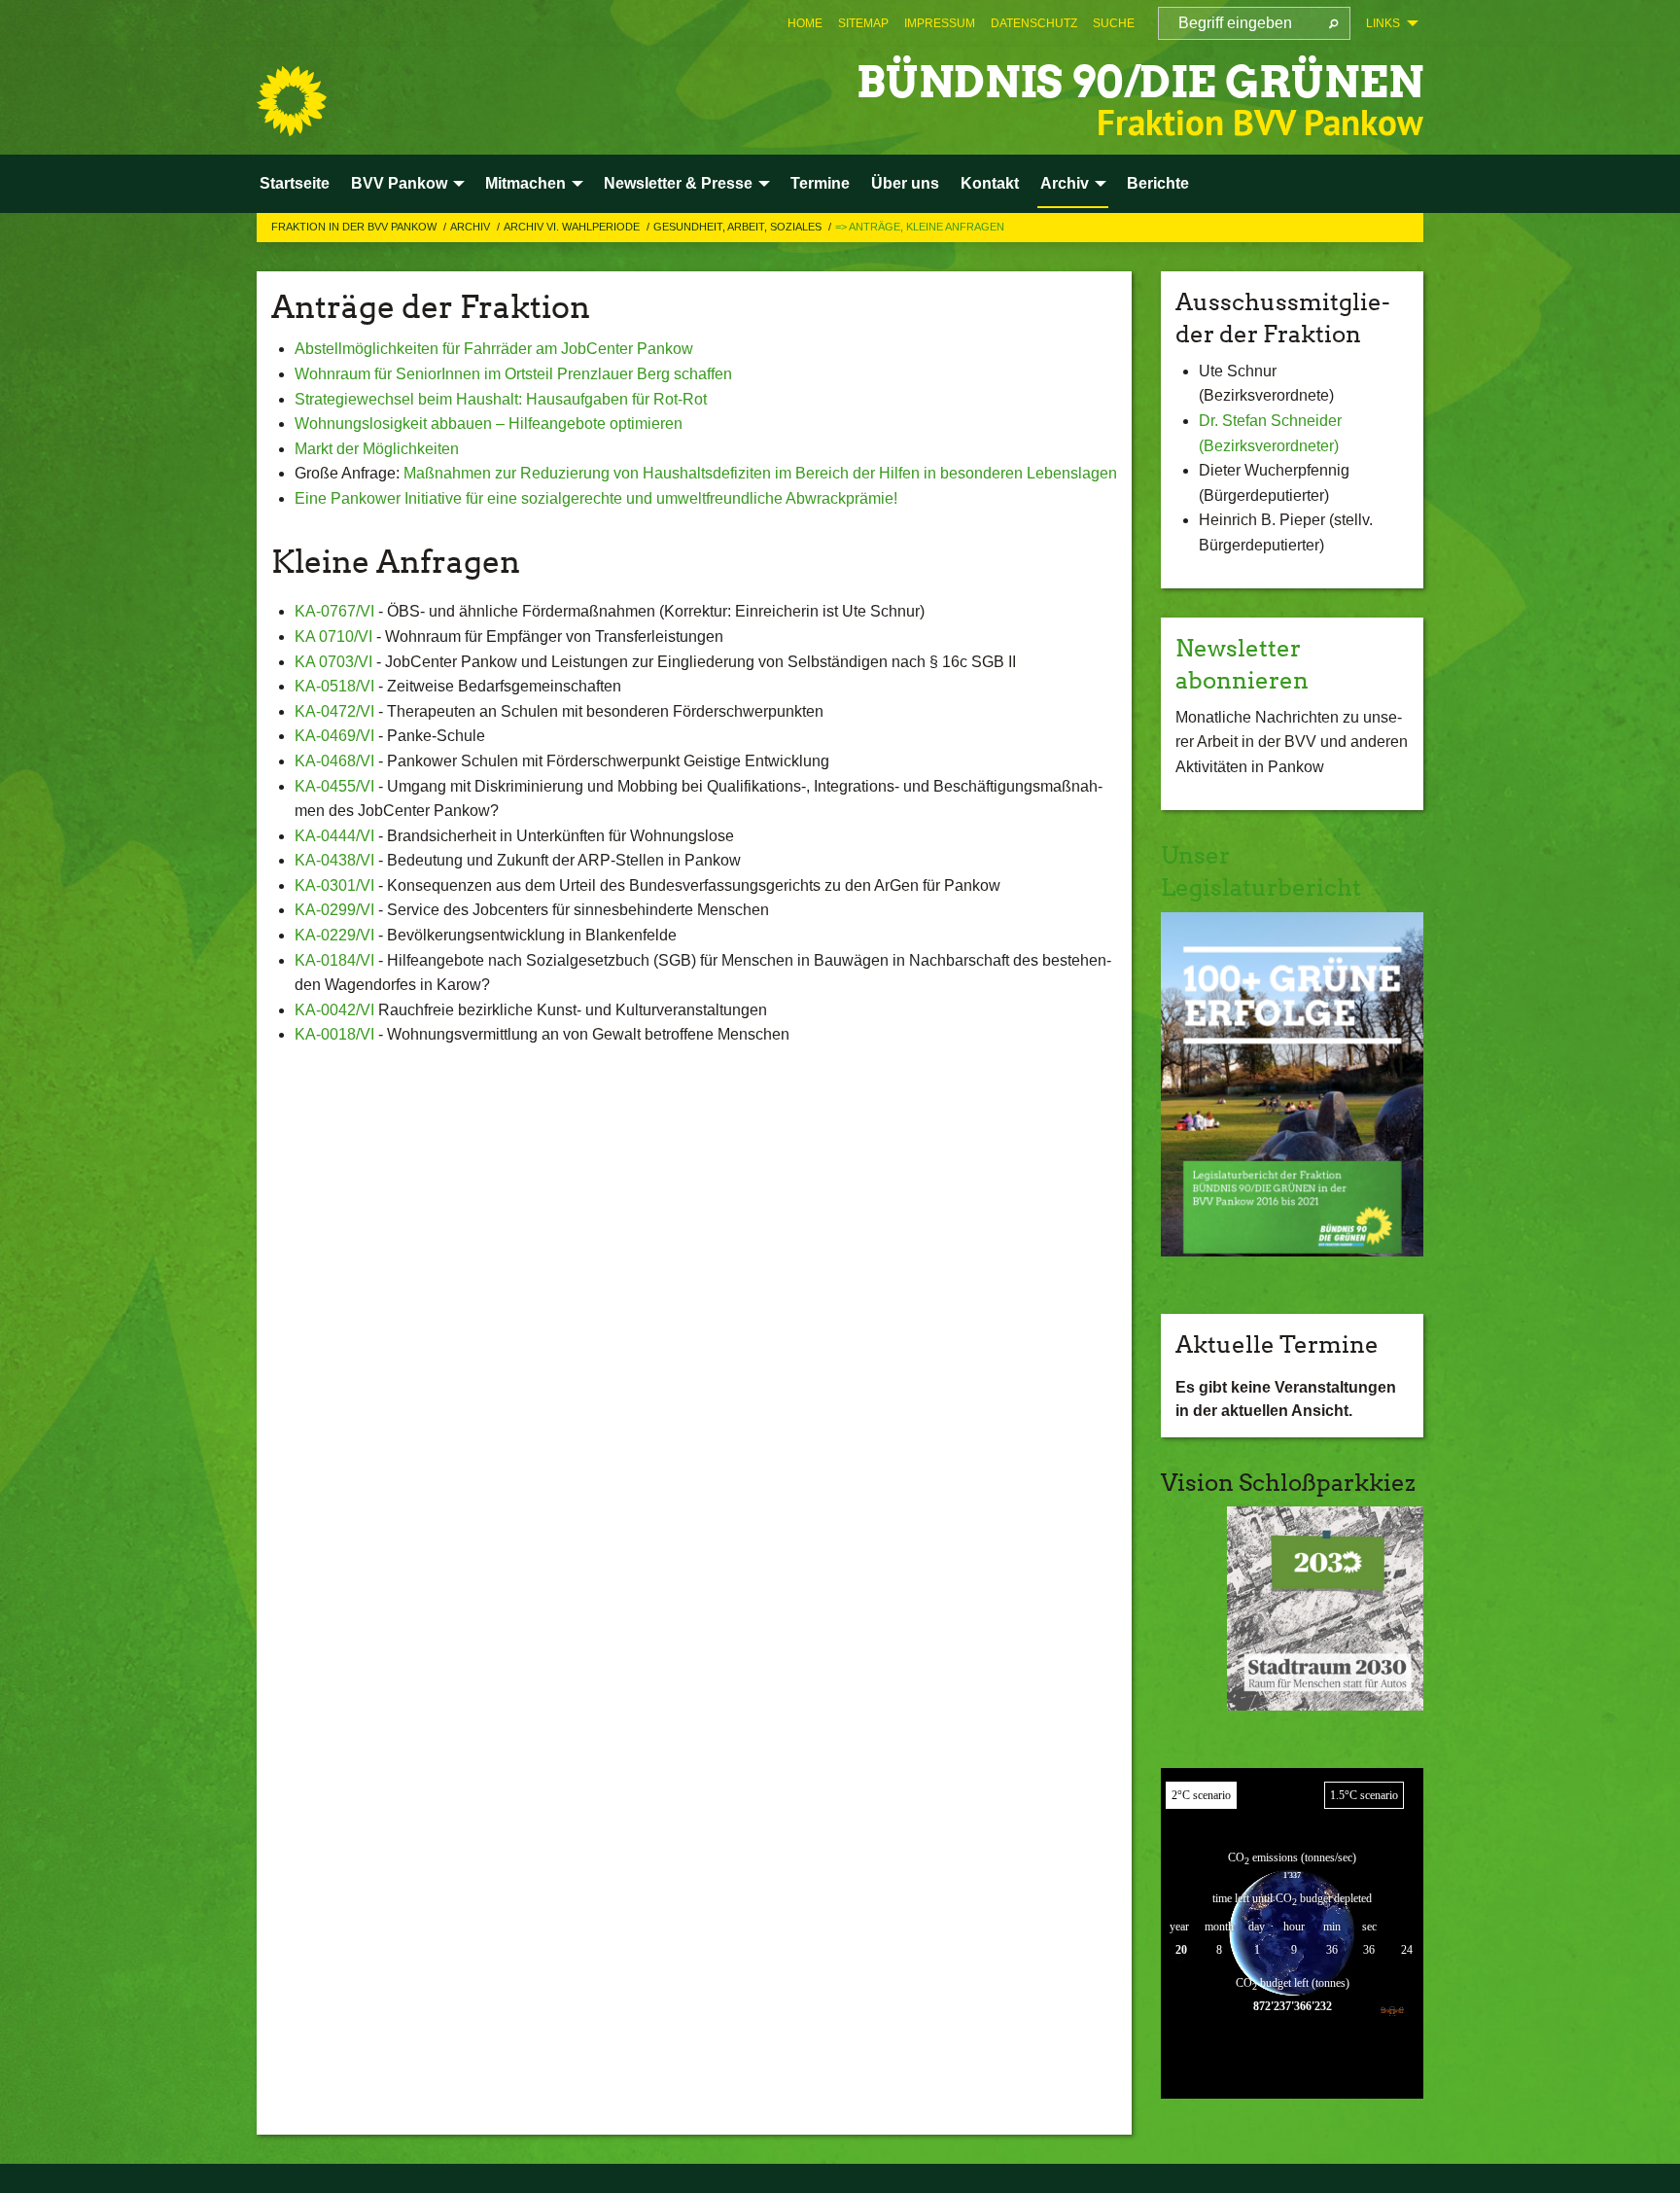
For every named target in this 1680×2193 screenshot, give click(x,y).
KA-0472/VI (334, 711)
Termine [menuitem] (820, 183)
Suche (1114, 23)
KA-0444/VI (334, 836)
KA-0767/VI (334, 611)
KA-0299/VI (334, 910)
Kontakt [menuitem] (990, 183)
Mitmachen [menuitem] (525, 183)
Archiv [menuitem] (1065, 183)
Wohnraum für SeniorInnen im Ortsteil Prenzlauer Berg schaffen (513, 374)
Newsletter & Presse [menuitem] (678, 183)
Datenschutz (1034, 23)
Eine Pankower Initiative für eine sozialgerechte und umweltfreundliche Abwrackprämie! (596, 498)
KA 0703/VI (333, 662)
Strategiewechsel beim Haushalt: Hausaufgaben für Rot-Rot (501, 399)
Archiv (472, 227)
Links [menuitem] (1383, 23)
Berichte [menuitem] (1158, 183)
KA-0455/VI (334, 786)
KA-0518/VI (334, 686)
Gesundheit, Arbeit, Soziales (739, 227)
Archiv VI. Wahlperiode (573, 227)
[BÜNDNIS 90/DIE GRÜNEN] (292, 101)
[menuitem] (805, 23)
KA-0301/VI (334, 885)
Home (805, 23)
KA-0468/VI (334, 761)
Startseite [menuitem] (295, 183)
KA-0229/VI (334, 935)
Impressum (940, 23)
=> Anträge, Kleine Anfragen (920, 227)
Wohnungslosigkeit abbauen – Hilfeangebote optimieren (489, 424)
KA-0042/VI (334, 1010)
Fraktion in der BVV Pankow (355, 227)
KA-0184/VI (334, 960)
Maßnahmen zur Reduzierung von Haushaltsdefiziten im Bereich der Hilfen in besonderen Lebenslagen (760, 473)
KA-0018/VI (334, 1034)
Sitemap (863, 23)
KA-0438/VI (334, 860)
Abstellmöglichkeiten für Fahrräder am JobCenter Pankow (494, 349)
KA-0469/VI (334, 736)
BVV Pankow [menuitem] (399, 183)
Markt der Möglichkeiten (377, 449)
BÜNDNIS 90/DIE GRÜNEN (1140, 82)
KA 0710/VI (333, 637)
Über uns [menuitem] (905, 183)
